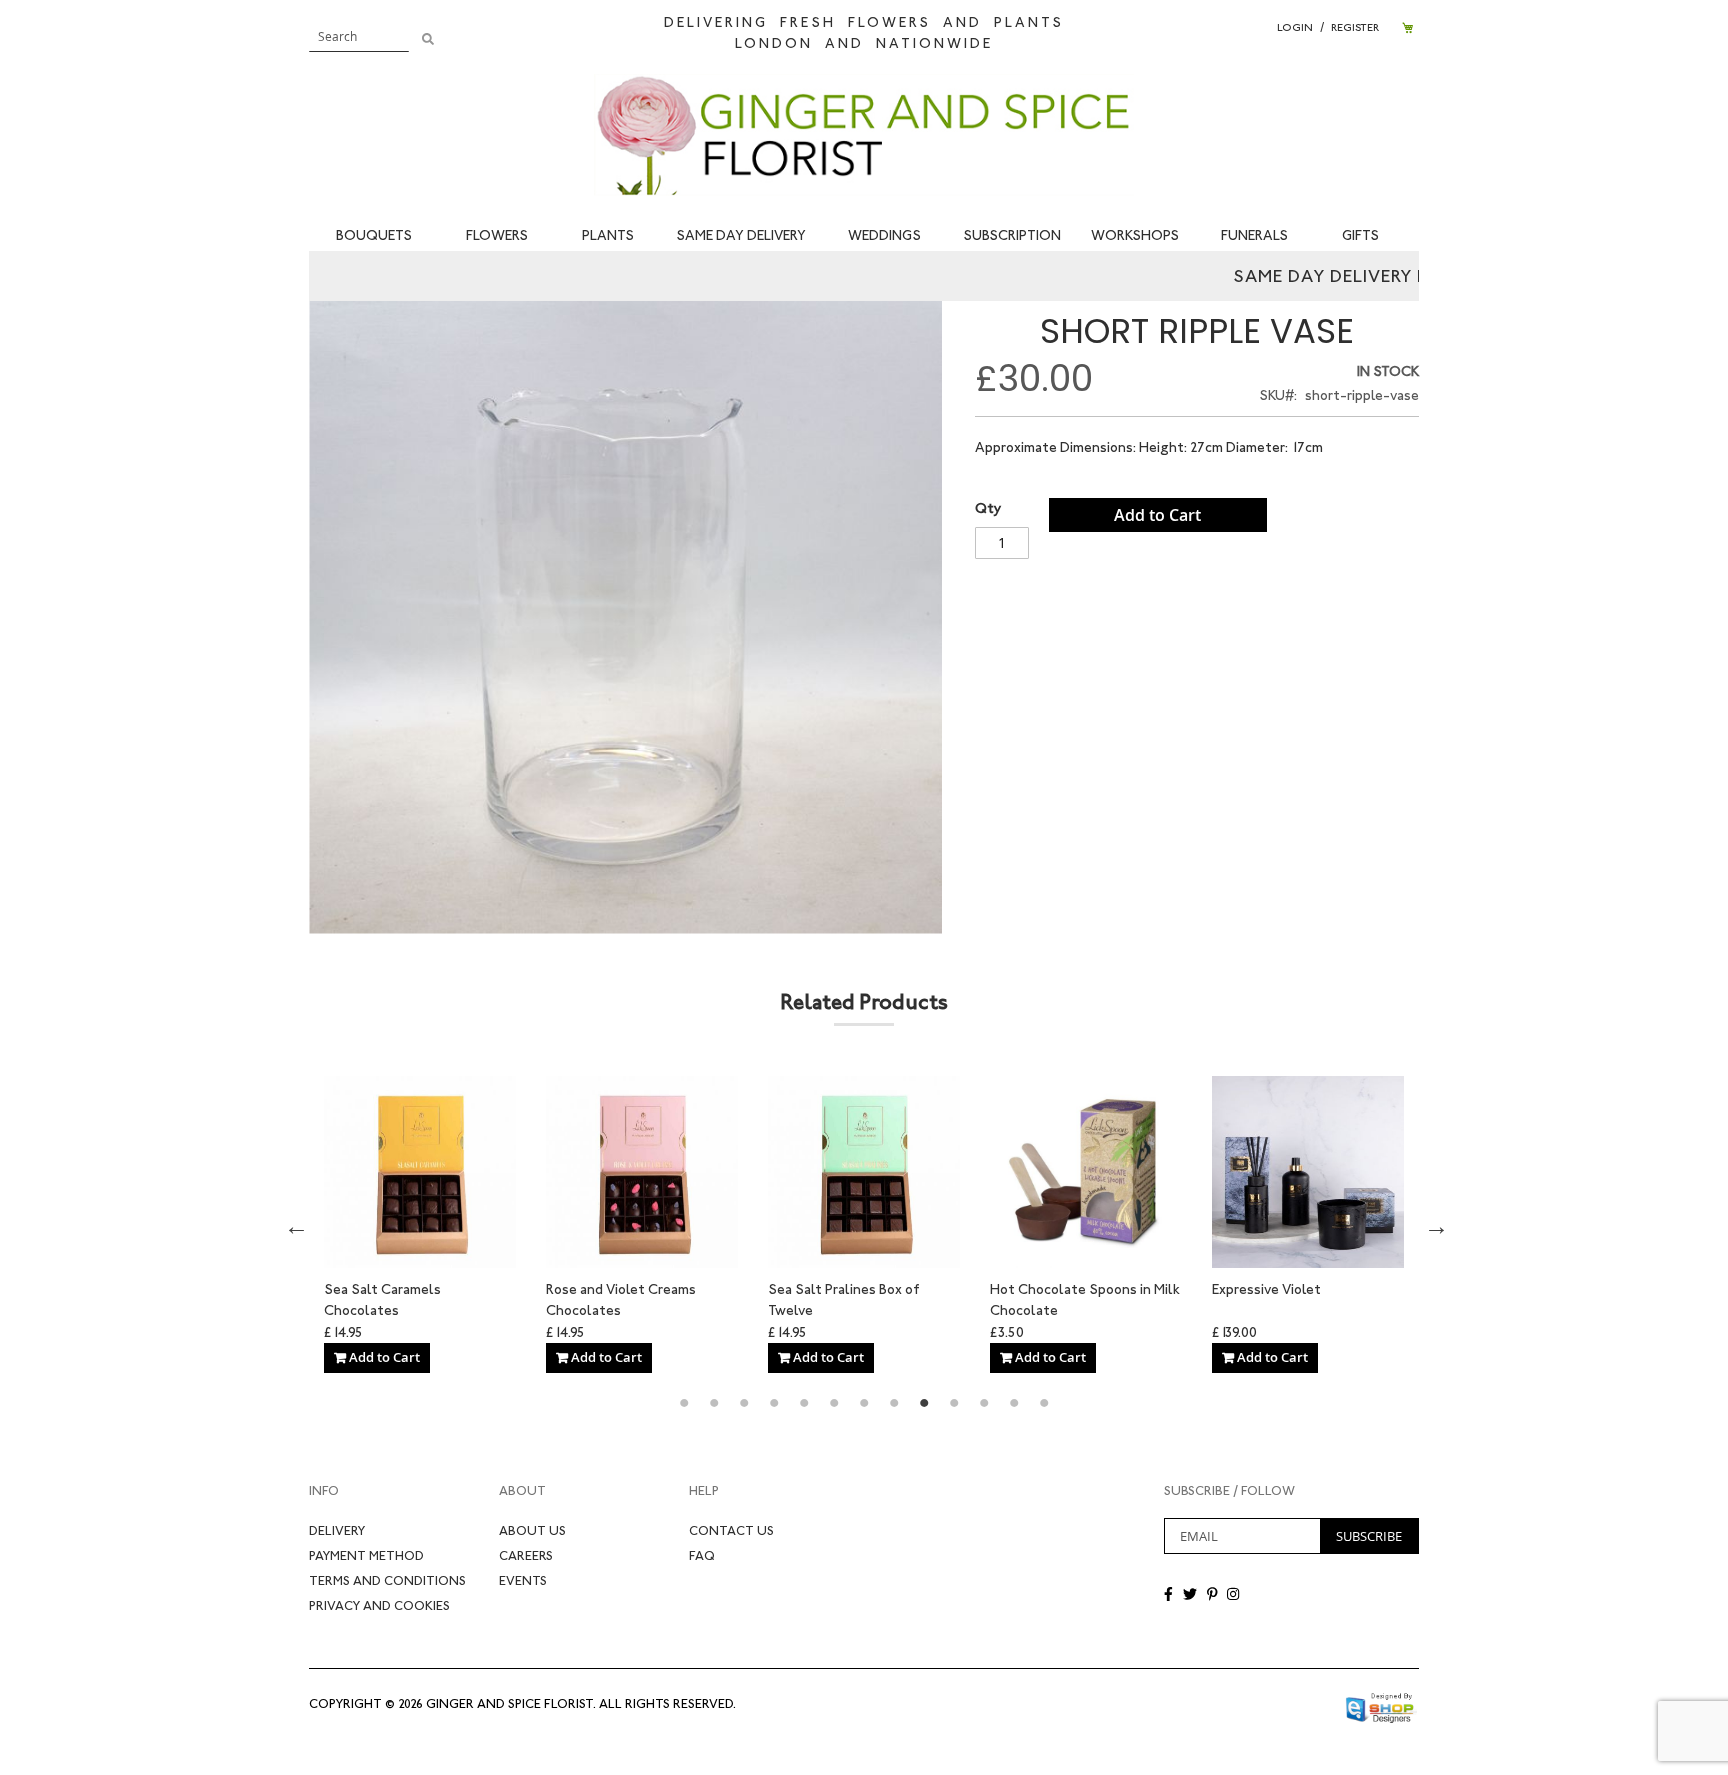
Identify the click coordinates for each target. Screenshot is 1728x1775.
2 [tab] (714, 1403)
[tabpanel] (420, 1224)
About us (532, 1530)
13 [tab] (1044, 1403)
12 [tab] (1014, 1403)
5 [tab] (804, 1403)
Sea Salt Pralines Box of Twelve (400, 1299)
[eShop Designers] (1381, 1703)
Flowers (497, 235)
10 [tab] (954, 1403)
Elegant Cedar (1035, 1289)
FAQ (702, 1555)
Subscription (1012, 235)
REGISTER (1355, 27)
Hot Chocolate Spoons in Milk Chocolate (641, 1299)
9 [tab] (924, 1403)
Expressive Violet (822, 1289)
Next (1434, 1224)
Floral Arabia (1251, 1289)
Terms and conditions (387, 1580)
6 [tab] (834, 1403)
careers (526, 1555)
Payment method (366, 1555)
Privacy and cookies (379, 1605)
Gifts (1360, 235)
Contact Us (731, 1530)
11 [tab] (984, 1403)
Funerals (1254, 235)
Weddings (884, 235)
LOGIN (1295, 27)
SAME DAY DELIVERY (741, 235)
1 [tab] (684, 1403)
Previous (294, 1224)
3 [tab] (744, 1403)
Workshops (1135, 235)
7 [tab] (864, 1403)
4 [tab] (774, 1403)
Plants (608, 235)
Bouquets (374, 235)
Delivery (337, 1530)
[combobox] (359, 36)
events (523, 1580)
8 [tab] (894, 1403)
